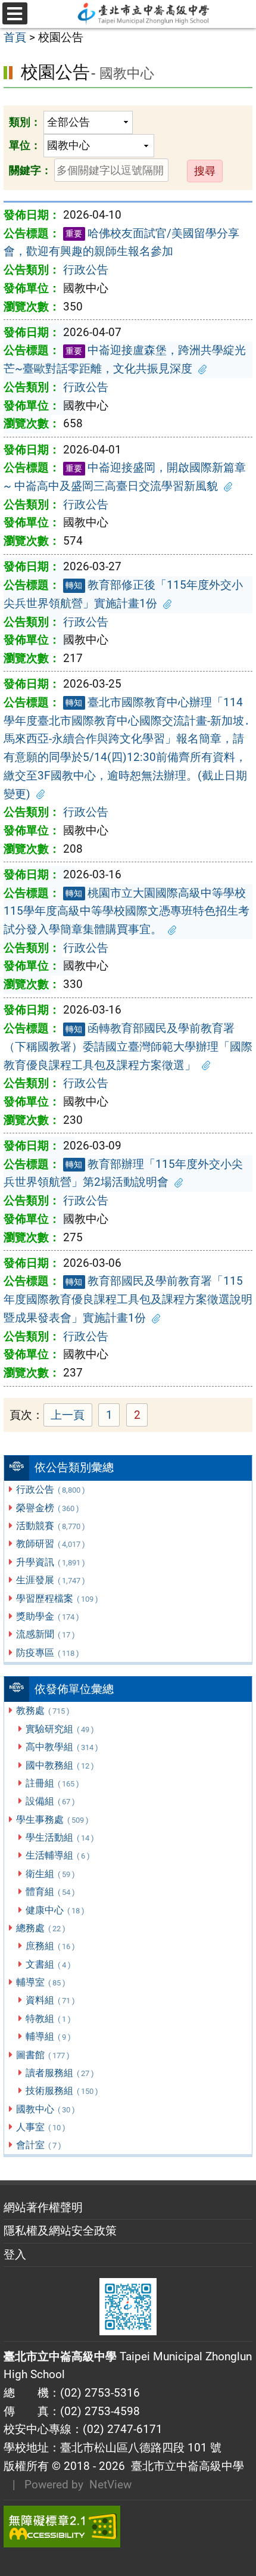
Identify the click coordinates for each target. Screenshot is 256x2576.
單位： (25, 145)
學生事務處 (52, 1820)
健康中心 (55, 1910)
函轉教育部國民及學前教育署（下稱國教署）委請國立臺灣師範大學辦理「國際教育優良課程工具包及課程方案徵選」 (128, 1046)
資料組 (50, 2000)
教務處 (43, 1710)
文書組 (48, 1964)
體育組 (50, 1892)
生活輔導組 (57, 1855)
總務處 (40, 1928)
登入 (15, 2255)
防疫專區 (47, 1653)
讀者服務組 (60, 2073)
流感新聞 (45, 1634)
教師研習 (50, 1544)
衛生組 (50, 1874)
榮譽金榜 (47, 1508)
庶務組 (50, 1946)
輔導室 (40, 1982)
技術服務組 (62, 2091)
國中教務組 (60, 1765)
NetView (110, 2485)
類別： (25, 122)
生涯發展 (50, 1580)
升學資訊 (50, 1562)
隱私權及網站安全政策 (60, 2231)
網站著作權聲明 (43, 2207)
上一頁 (68, 1415)
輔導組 (48, 2036)
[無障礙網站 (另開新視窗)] (128, 2527)
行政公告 (50, 1489)
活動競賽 (50, 1526)
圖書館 (43, 2055)
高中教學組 (62, 1747)
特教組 (48, 2019)
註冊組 (52, 1783)
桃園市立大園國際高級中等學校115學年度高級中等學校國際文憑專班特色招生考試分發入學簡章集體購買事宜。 (127, 911)
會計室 (38, 2145)
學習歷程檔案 (57, 1598)
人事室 (40, 2127)
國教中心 (45, 2109)
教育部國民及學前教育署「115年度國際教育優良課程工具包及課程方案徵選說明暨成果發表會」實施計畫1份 (128, 1299)
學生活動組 (60, 1837)
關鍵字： (30, 170)
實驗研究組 (60, 1729)
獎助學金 (47, 1616)
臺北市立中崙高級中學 (185, 2466)
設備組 (50, 1801)
